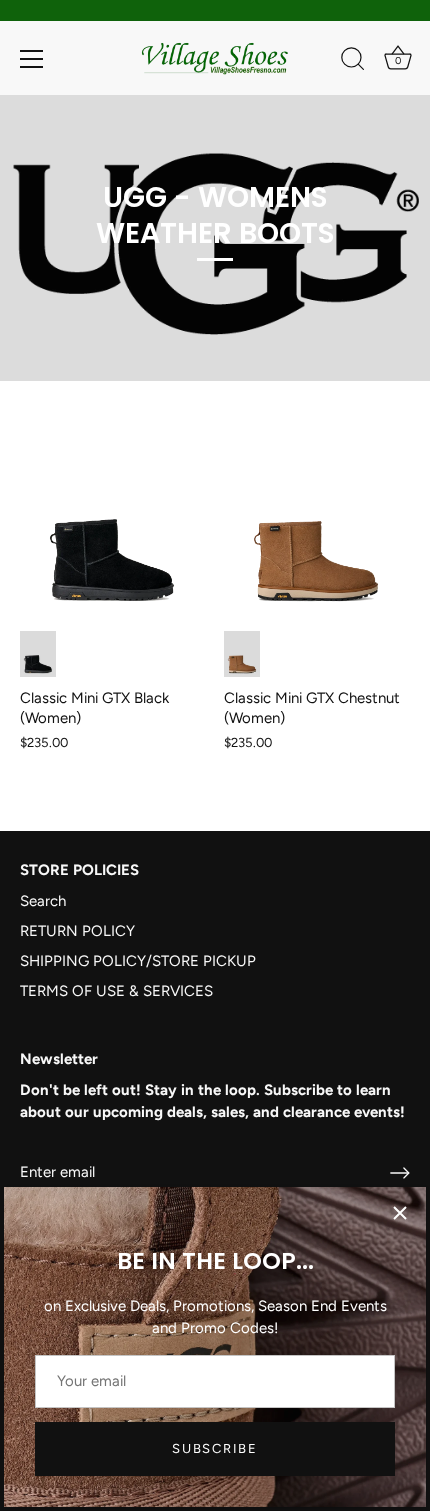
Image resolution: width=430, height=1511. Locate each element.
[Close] (400, 1213)
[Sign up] (400, 1173)
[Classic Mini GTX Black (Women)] (112, 515)
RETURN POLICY (77, 931)
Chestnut (242, 654)
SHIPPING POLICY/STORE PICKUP (138, 961)
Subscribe (214, 1448)
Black (38, 654)
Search (43, 901)
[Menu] (32, 59)
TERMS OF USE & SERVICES (116, 991)
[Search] (353, 62)
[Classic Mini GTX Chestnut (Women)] (316, 515)
